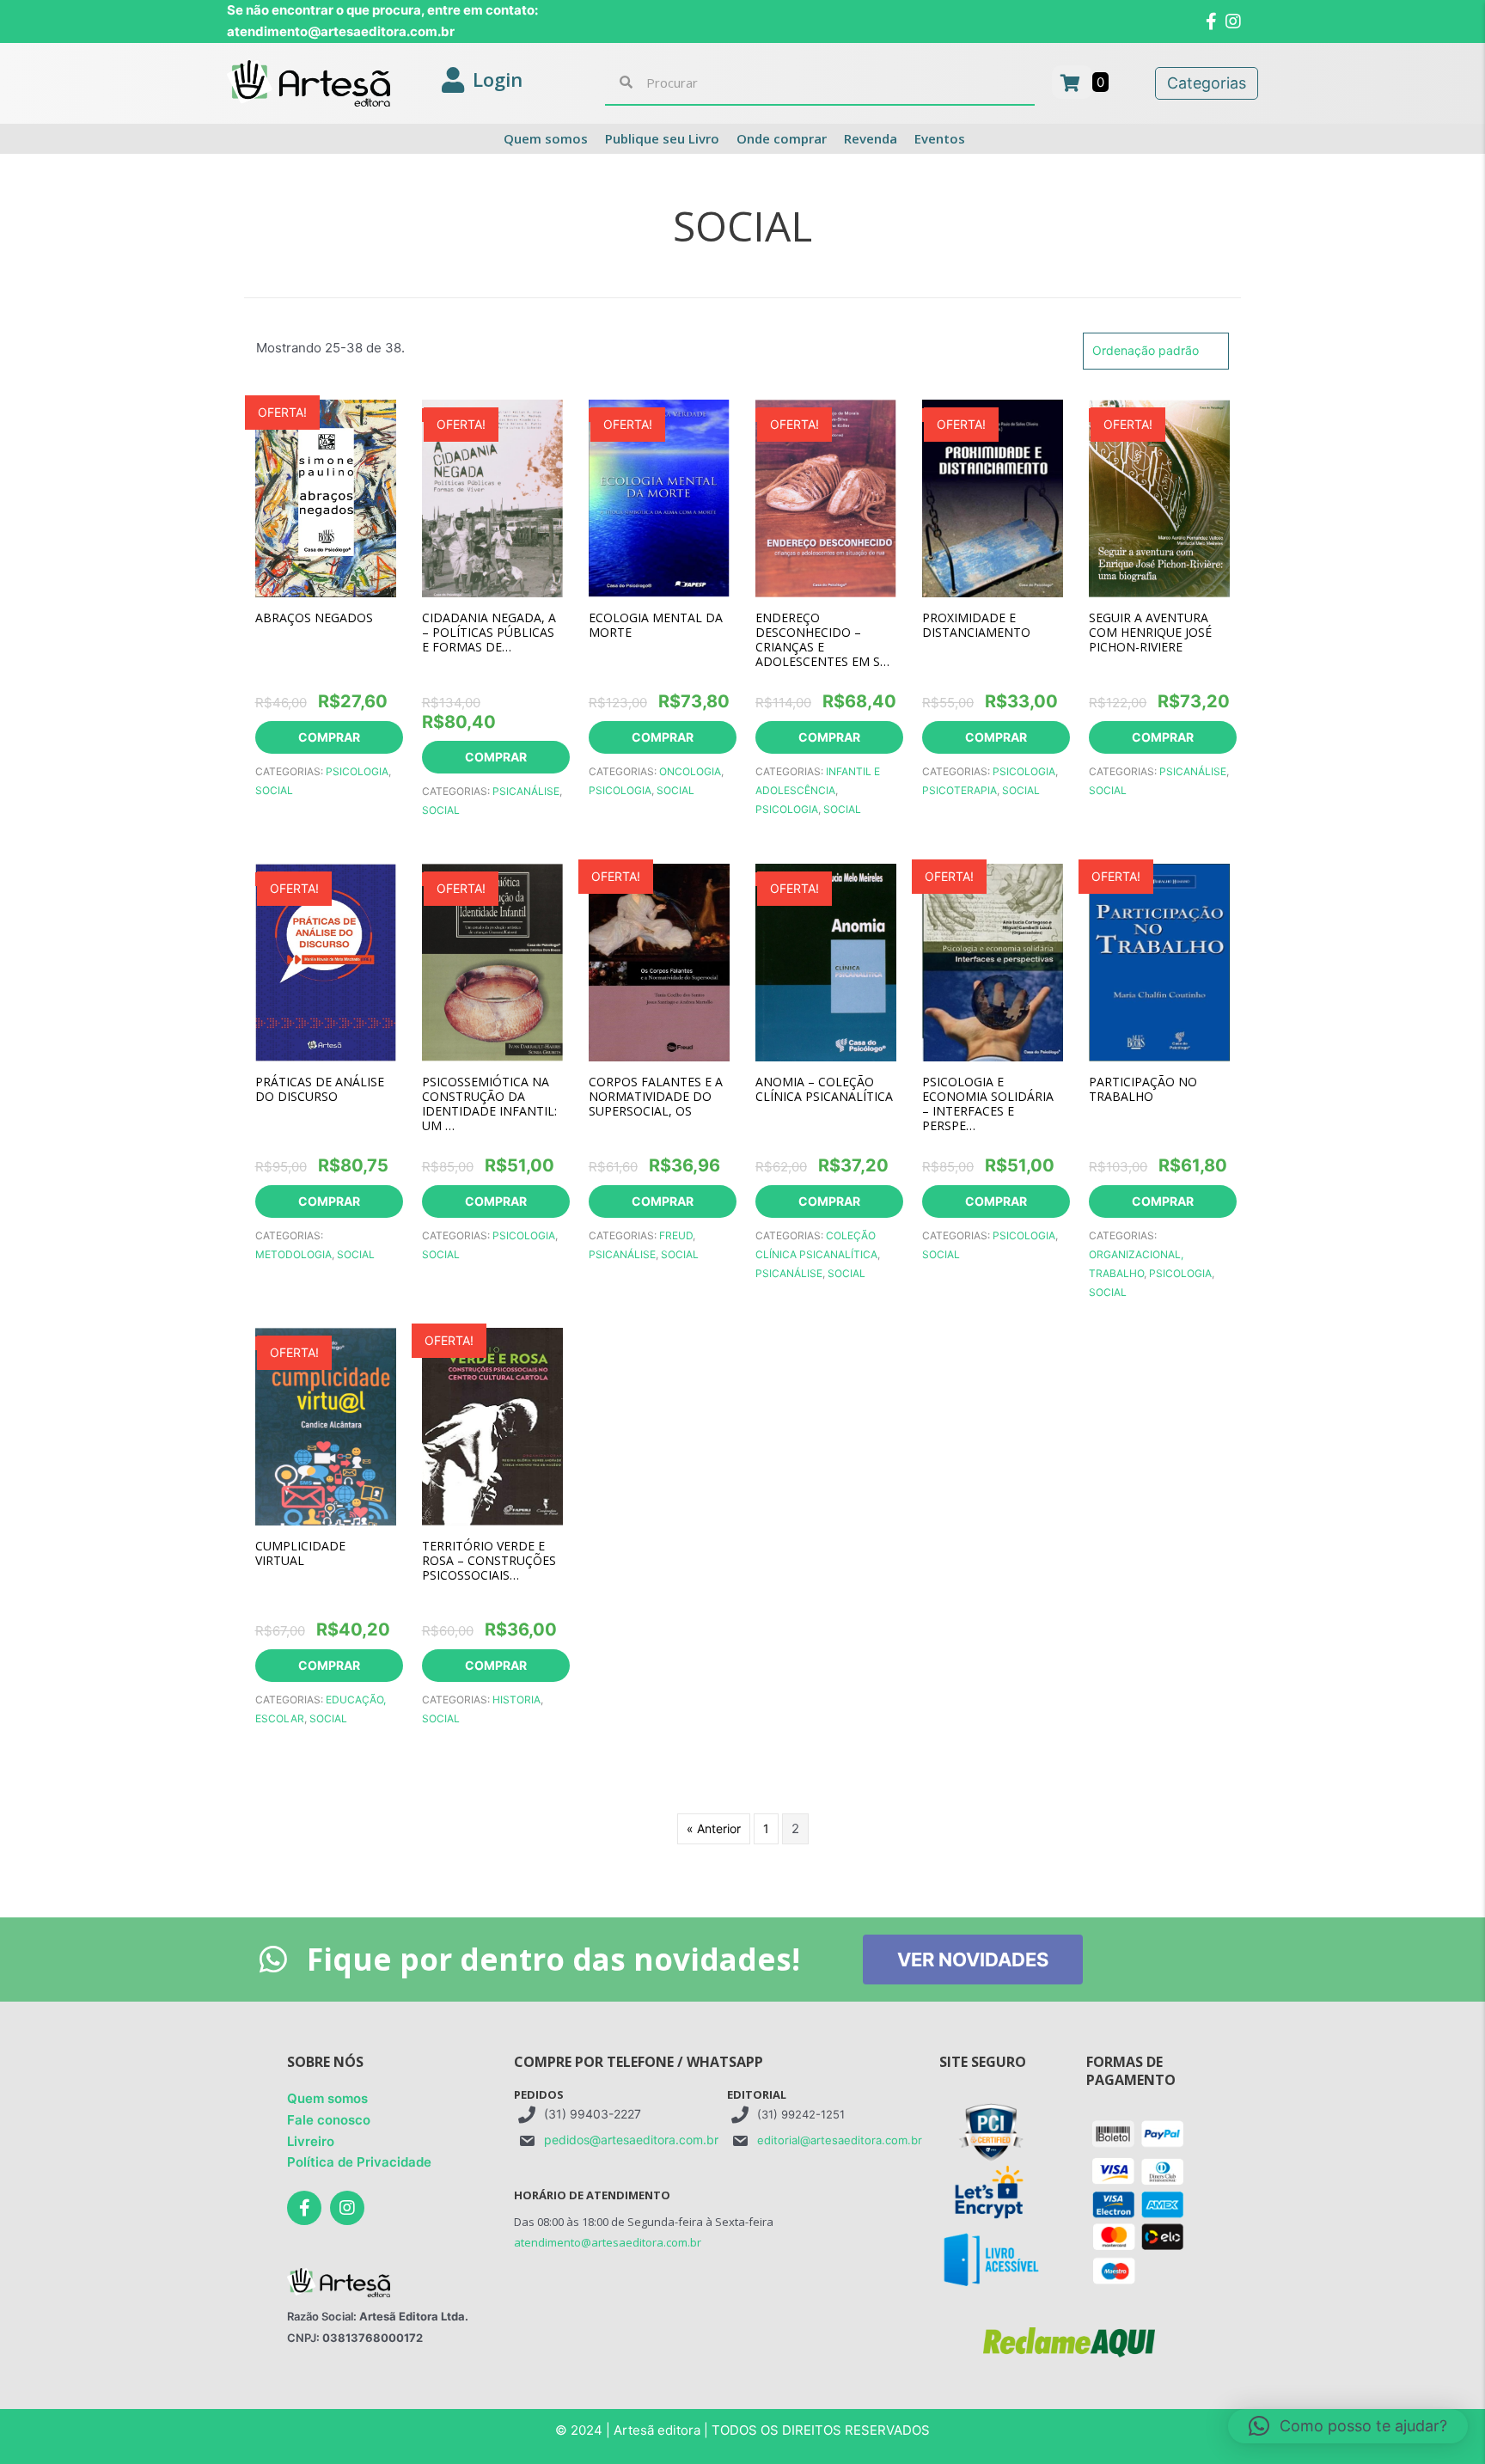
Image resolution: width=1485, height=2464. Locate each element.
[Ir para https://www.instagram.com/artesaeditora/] (347, 2208)
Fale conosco (329, 2120)
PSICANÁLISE (526, 791)
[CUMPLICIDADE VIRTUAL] (326, 1425)
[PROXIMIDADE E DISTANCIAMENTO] (993, 496)
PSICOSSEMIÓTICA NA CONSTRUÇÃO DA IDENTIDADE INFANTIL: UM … (489, 1104)
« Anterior (714, 1828)
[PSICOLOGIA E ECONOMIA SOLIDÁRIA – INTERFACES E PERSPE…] (993, 960)
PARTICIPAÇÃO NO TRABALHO (1143, 1089)
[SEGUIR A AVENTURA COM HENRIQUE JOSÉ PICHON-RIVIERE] (1159, 496)
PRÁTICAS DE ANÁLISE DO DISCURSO (320, 1089)
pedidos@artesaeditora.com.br (631, 2140)
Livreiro (311, 2141)
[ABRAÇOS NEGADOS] (326, 496)
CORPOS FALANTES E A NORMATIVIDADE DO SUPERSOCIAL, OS (656, 1096)
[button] (1348, 2426)
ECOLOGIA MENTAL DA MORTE (656, 625)
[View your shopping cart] (1072, 82)
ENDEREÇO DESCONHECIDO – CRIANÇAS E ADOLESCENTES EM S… (822, 639)
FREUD (676, 1235)
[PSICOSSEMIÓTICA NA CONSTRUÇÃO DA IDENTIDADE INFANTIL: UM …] (492, 960)
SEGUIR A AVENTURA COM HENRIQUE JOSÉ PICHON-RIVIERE (1150, 632)
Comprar (329, 737)
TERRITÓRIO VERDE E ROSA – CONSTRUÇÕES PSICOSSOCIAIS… (489, 1560)
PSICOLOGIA (357, 771)
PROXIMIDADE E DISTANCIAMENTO (976, 625)
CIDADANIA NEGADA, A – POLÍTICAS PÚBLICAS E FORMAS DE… (489, 632)
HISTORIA (516, 1700)
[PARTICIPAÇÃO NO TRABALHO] (1159, 960)
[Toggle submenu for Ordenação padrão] (1211, 351)
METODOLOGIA (293, 1254)
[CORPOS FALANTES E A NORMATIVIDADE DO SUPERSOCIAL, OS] (659, 960)
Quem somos (327, 2098)
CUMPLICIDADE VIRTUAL (300, 1553)
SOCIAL (274, 790)
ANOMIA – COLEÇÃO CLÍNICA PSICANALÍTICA (824, 1089)
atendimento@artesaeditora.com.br (608, 2242)
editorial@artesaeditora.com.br (840, 2140)
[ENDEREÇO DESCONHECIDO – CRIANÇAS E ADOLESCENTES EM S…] (826, 496)
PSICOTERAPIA (959, 790)
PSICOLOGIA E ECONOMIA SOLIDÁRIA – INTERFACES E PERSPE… (988, 1104)
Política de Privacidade (359, 2162)
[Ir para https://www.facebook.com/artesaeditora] (304, 2208)
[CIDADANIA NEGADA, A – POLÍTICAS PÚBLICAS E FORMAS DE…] (492, 496)
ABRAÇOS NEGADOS (314, 618)
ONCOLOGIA (690, 771)
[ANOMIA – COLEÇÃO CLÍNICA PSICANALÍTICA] (826, 960)
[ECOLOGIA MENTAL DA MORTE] (659, 496)
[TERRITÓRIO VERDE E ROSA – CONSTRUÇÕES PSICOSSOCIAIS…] (492, 1425)
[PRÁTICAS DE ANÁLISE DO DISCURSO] (326, 960)
